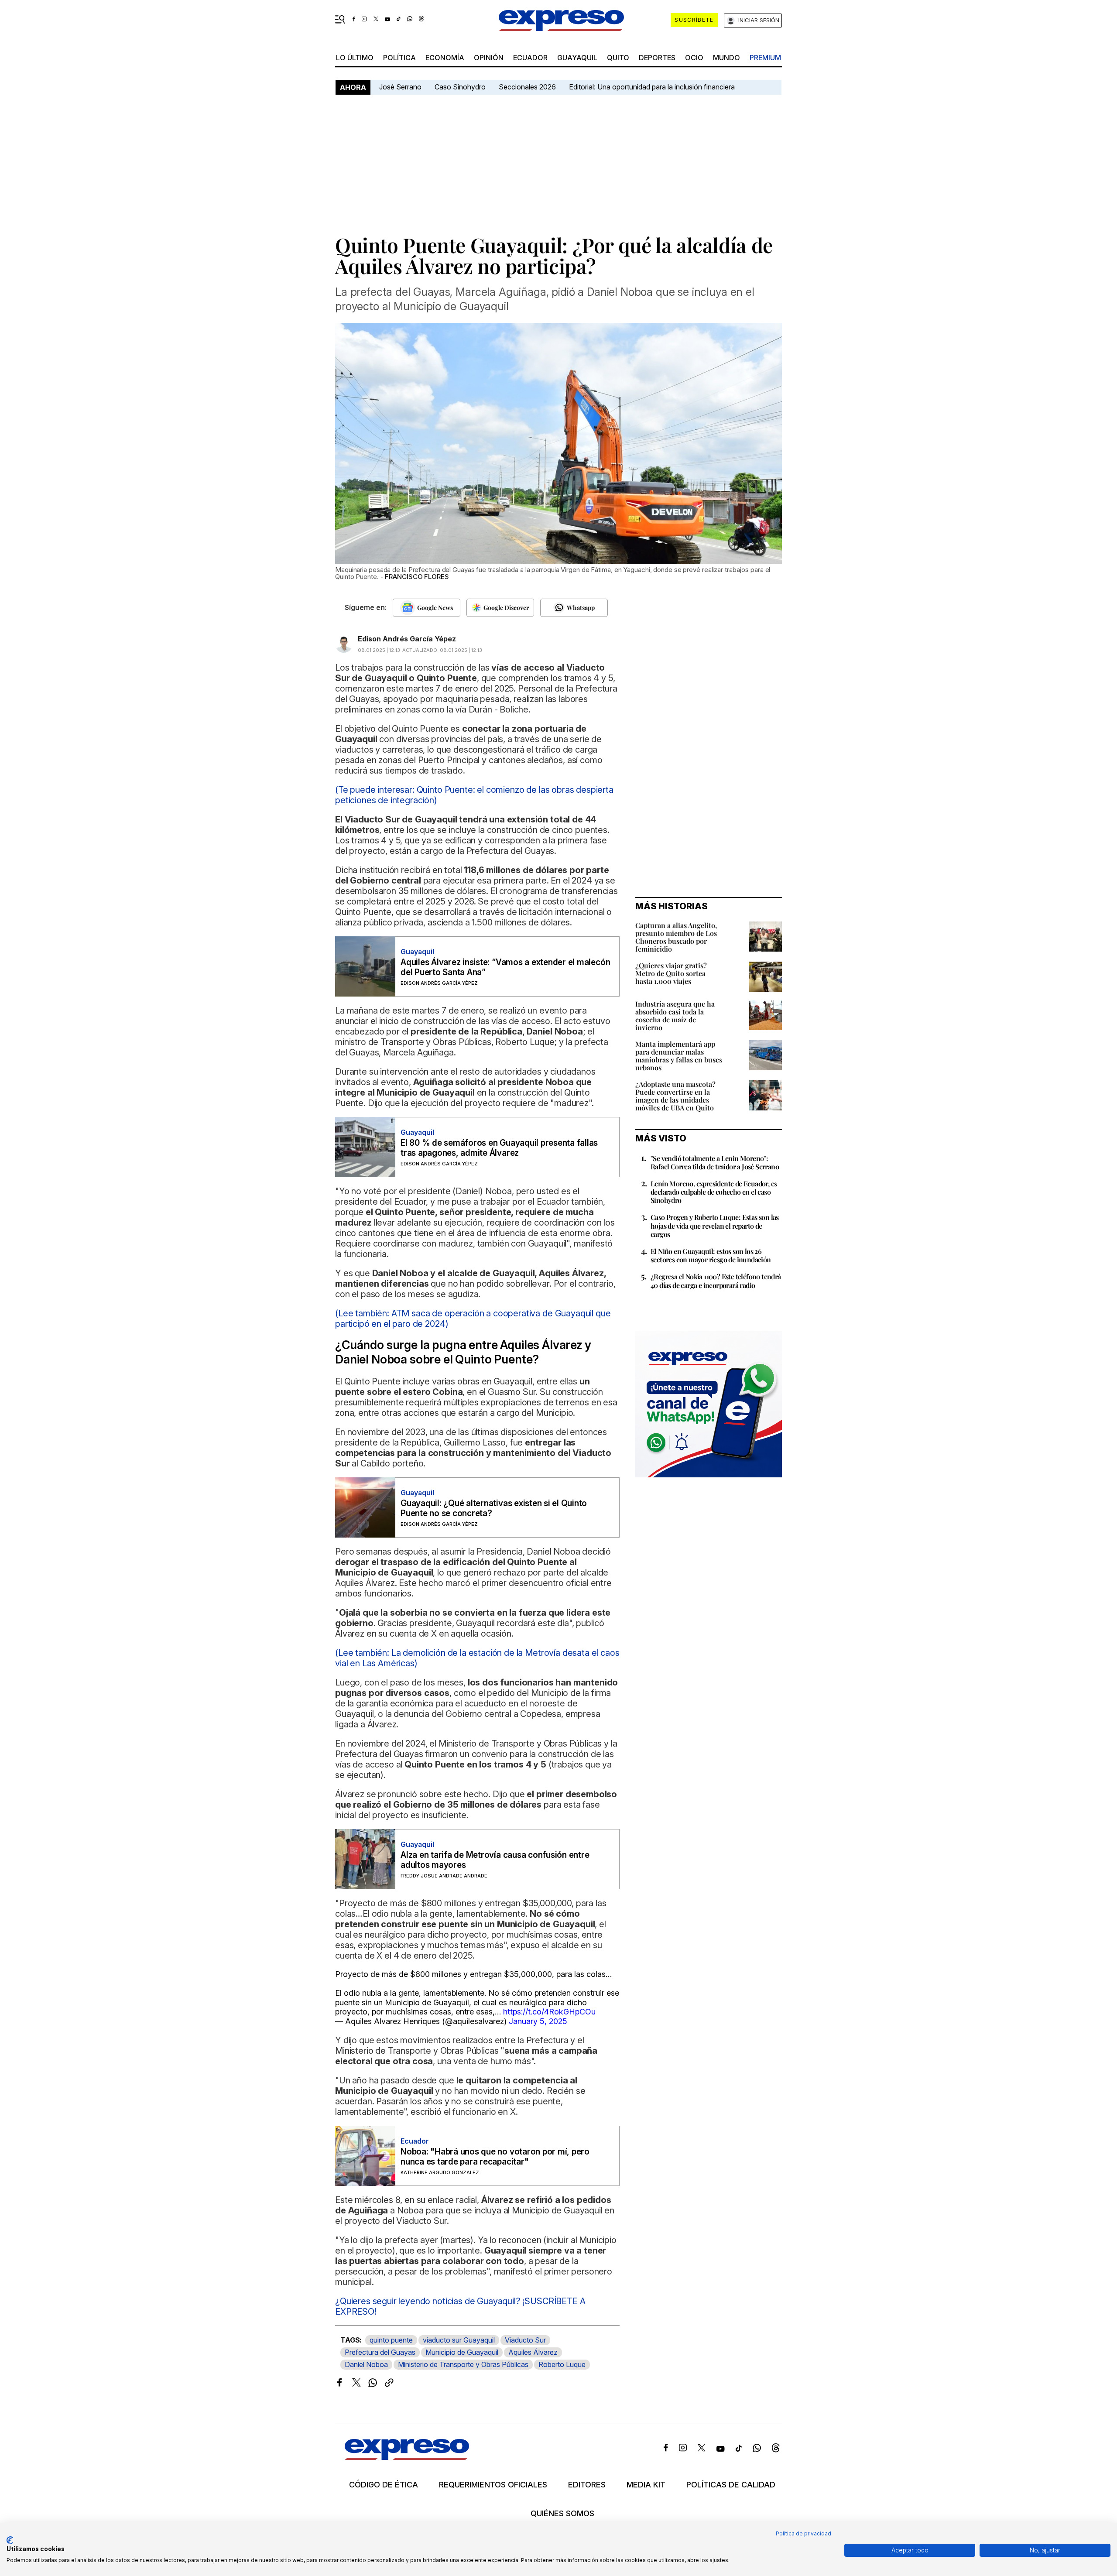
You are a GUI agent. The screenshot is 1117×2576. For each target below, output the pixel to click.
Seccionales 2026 (527, 87)
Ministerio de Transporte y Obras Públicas (463, 2364)
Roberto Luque (562, 2364)
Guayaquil (577, 58)
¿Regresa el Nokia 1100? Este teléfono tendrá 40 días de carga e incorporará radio (716, 1281)
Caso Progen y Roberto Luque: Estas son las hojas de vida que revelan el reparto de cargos (715, 1225)
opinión (489, 58)
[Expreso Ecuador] (407, 2457)
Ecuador (530, 58)
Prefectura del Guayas (380, 2352)
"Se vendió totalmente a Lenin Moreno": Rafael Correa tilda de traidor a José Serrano (715, 1162)
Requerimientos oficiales (493, 2485)
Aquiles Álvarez (533, 2352)
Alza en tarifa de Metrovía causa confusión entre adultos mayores (495, 1860)
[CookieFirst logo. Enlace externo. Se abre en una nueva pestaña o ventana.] (10, 2540)
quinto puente (391, 2340)
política (399, 58)
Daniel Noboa (366, 2364)
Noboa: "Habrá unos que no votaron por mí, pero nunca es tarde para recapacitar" (495, 2157)
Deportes (657, 58)
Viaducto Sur (525, 2340)
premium (765, 58)
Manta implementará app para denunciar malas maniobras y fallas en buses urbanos (679, 1056)
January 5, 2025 (538, 2021)
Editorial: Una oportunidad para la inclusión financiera (653, 87)
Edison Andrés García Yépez (407, 639)
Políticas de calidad (731, 2485)
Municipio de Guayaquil (462, 2352)
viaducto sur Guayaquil (459, 2340)
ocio (694, 58)
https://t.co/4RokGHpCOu (549, 2012)
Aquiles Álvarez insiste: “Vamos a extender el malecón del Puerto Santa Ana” (505, 967)
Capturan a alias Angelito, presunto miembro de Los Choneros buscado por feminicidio (676, 937)
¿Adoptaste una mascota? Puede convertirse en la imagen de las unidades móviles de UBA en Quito (675, 1096)
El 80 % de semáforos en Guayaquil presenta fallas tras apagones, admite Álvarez (499, 1148)
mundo (726, 58)
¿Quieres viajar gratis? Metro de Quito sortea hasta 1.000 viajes (671, 973)
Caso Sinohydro (460, 87)
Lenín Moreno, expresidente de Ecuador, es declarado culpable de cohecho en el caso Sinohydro (714, 1192)
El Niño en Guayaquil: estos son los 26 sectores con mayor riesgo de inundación (711, 1255)
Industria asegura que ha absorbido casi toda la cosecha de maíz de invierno (675, 1016)
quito (618, 58)
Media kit (646, 2485)
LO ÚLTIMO (355, 58)
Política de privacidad (803, 2533)
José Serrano (400, 87)
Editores (587, 2485)
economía (445, 58)
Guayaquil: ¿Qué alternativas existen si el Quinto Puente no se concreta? (494, 1508)
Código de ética (384, 2485)
